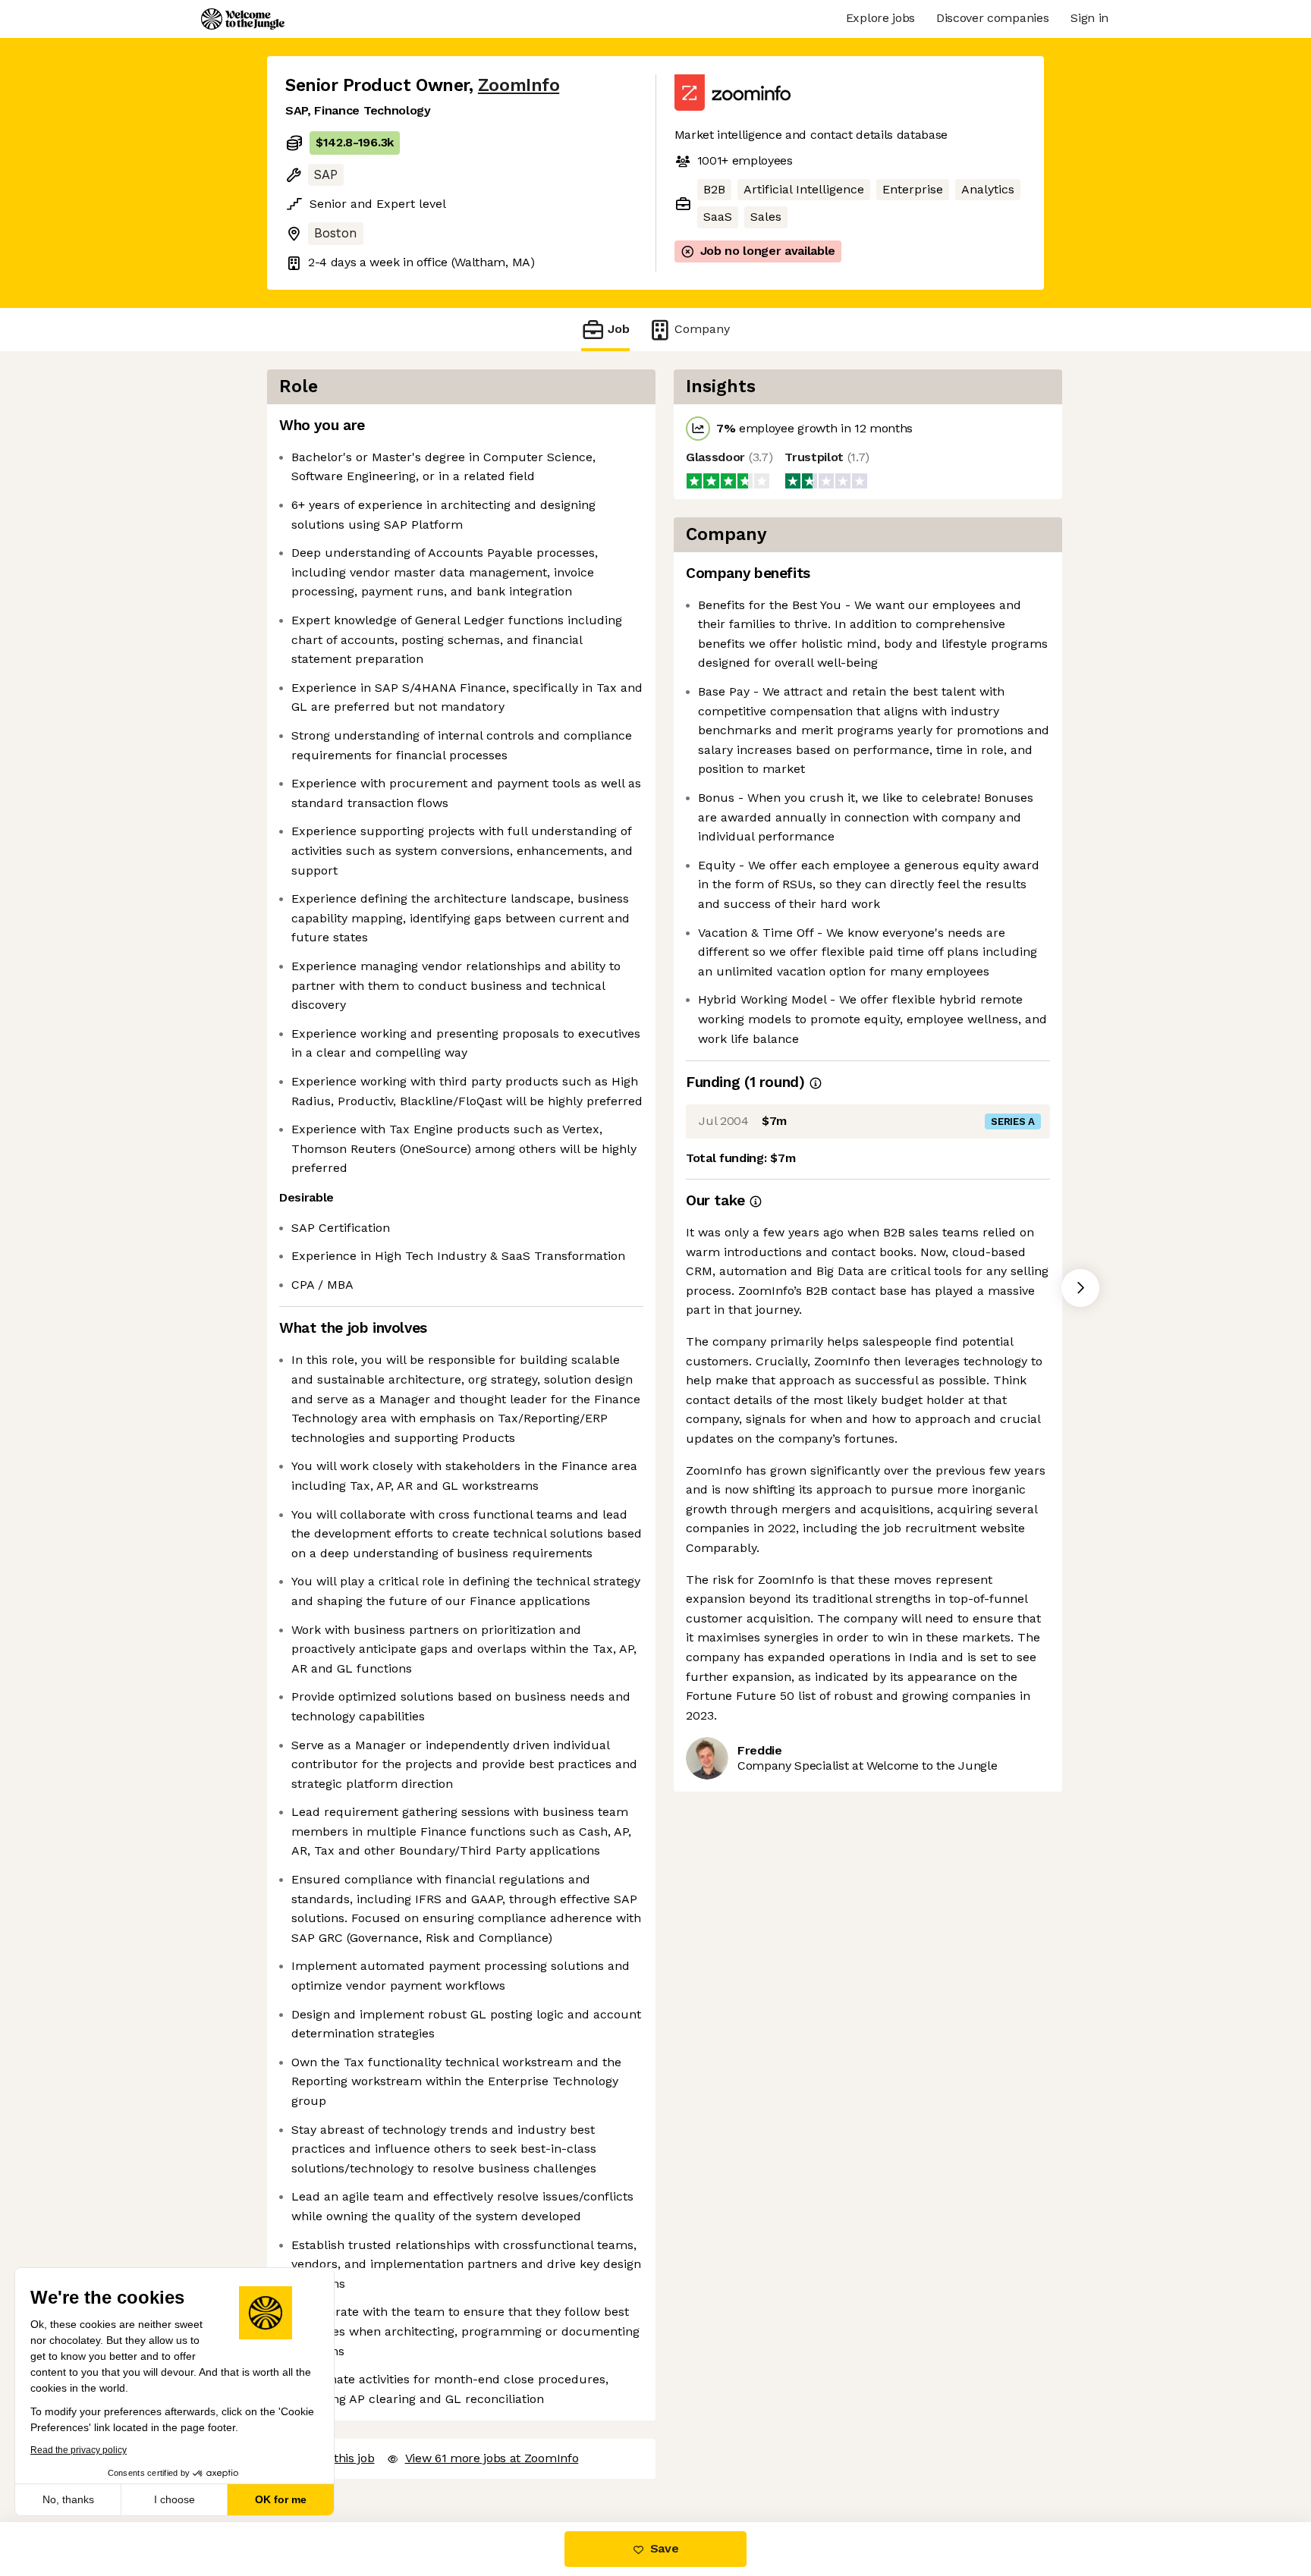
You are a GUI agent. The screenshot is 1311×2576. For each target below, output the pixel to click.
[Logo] (243, 19)
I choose (174, 2499)
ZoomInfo (519, 85)
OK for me (281, 2499)
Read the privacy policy (79, 2450)
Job (619, 329)
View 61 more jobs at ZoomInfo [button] (492, 2458)
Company (702, 329)
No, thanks (68, 2499)
